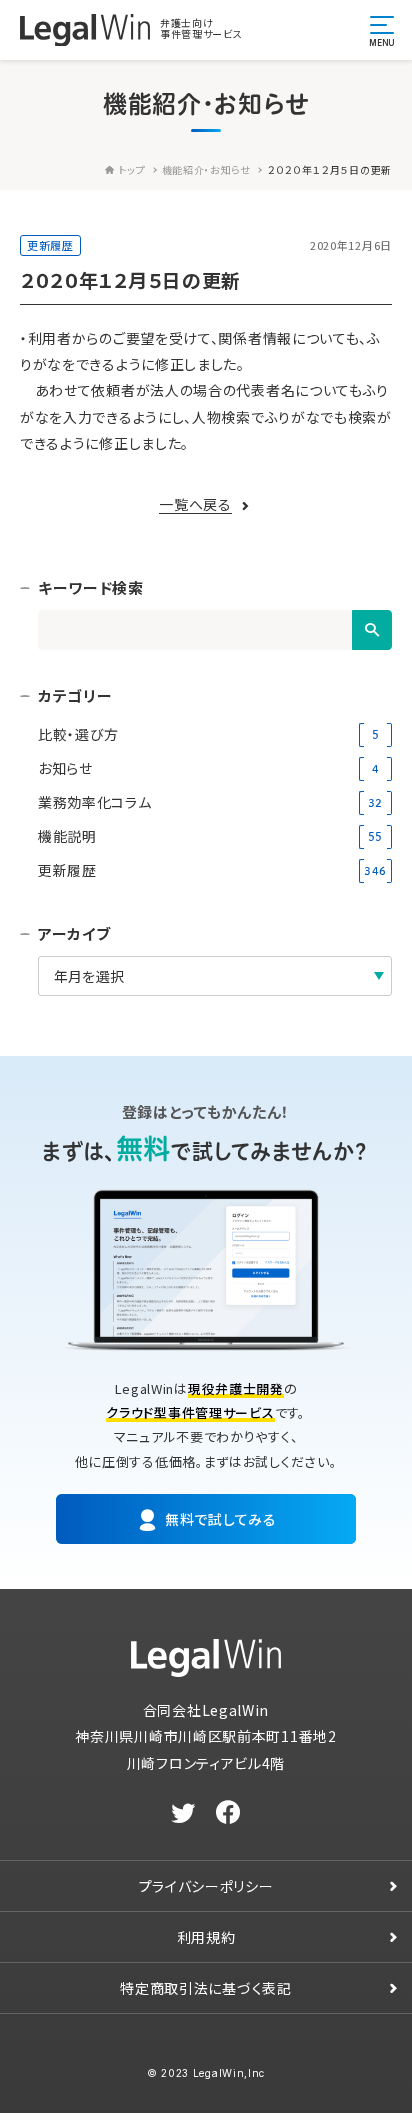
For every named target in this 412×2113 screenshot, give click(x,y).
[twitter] (183, 1813)
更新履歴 (50, 245)
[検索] (372, 630)
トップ (131, 169)
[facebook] (228, 1813)
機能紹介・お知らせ (206, 169)
